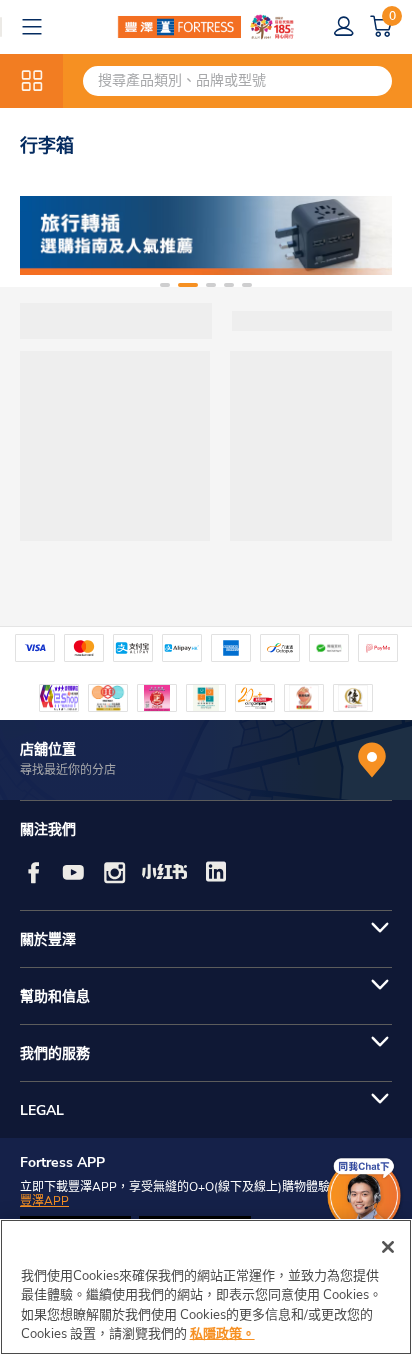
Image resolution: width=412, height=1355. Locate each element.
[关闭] (388, 1247)
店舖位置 (48, 749)
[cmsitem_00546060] (206, 235)
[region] (206, 1287)
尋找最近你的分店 (68, 770)
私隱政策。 (222, 1334)
